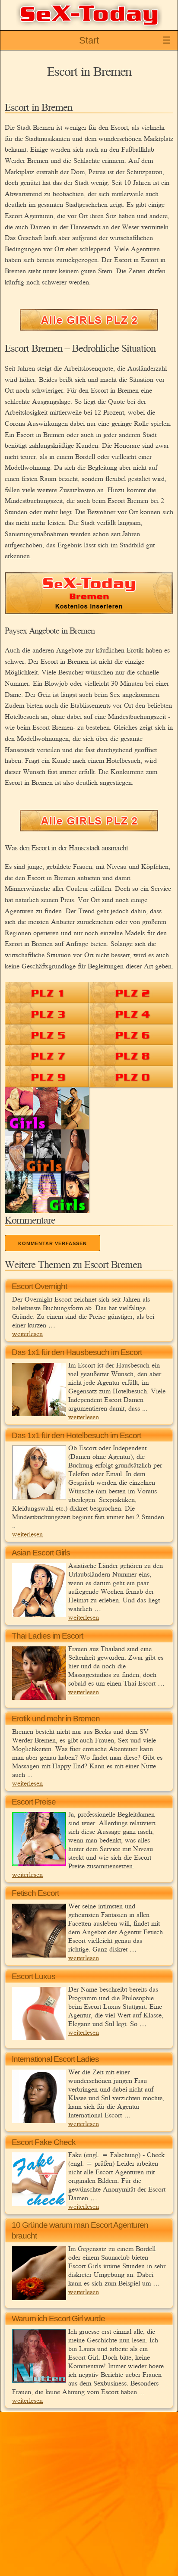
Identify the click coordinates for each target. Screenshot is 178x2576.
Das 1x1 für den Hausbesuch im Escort (77, 1352)
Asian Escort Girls (41, 1553)
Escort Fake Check (44, 2142)
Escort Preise (34, 1802)
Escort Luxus (33, 1976)
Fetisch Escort (35, 1893)
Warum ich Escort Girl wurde (58, 2318)
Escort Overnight (39, 1286)
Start (89, 40)
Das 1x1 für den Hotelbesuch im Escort (76, 1435)
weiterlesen (27, 1333)
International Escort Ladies (55, 2059)
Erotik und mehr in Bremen (56, 1719)
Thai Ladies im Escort (47, 1636)
